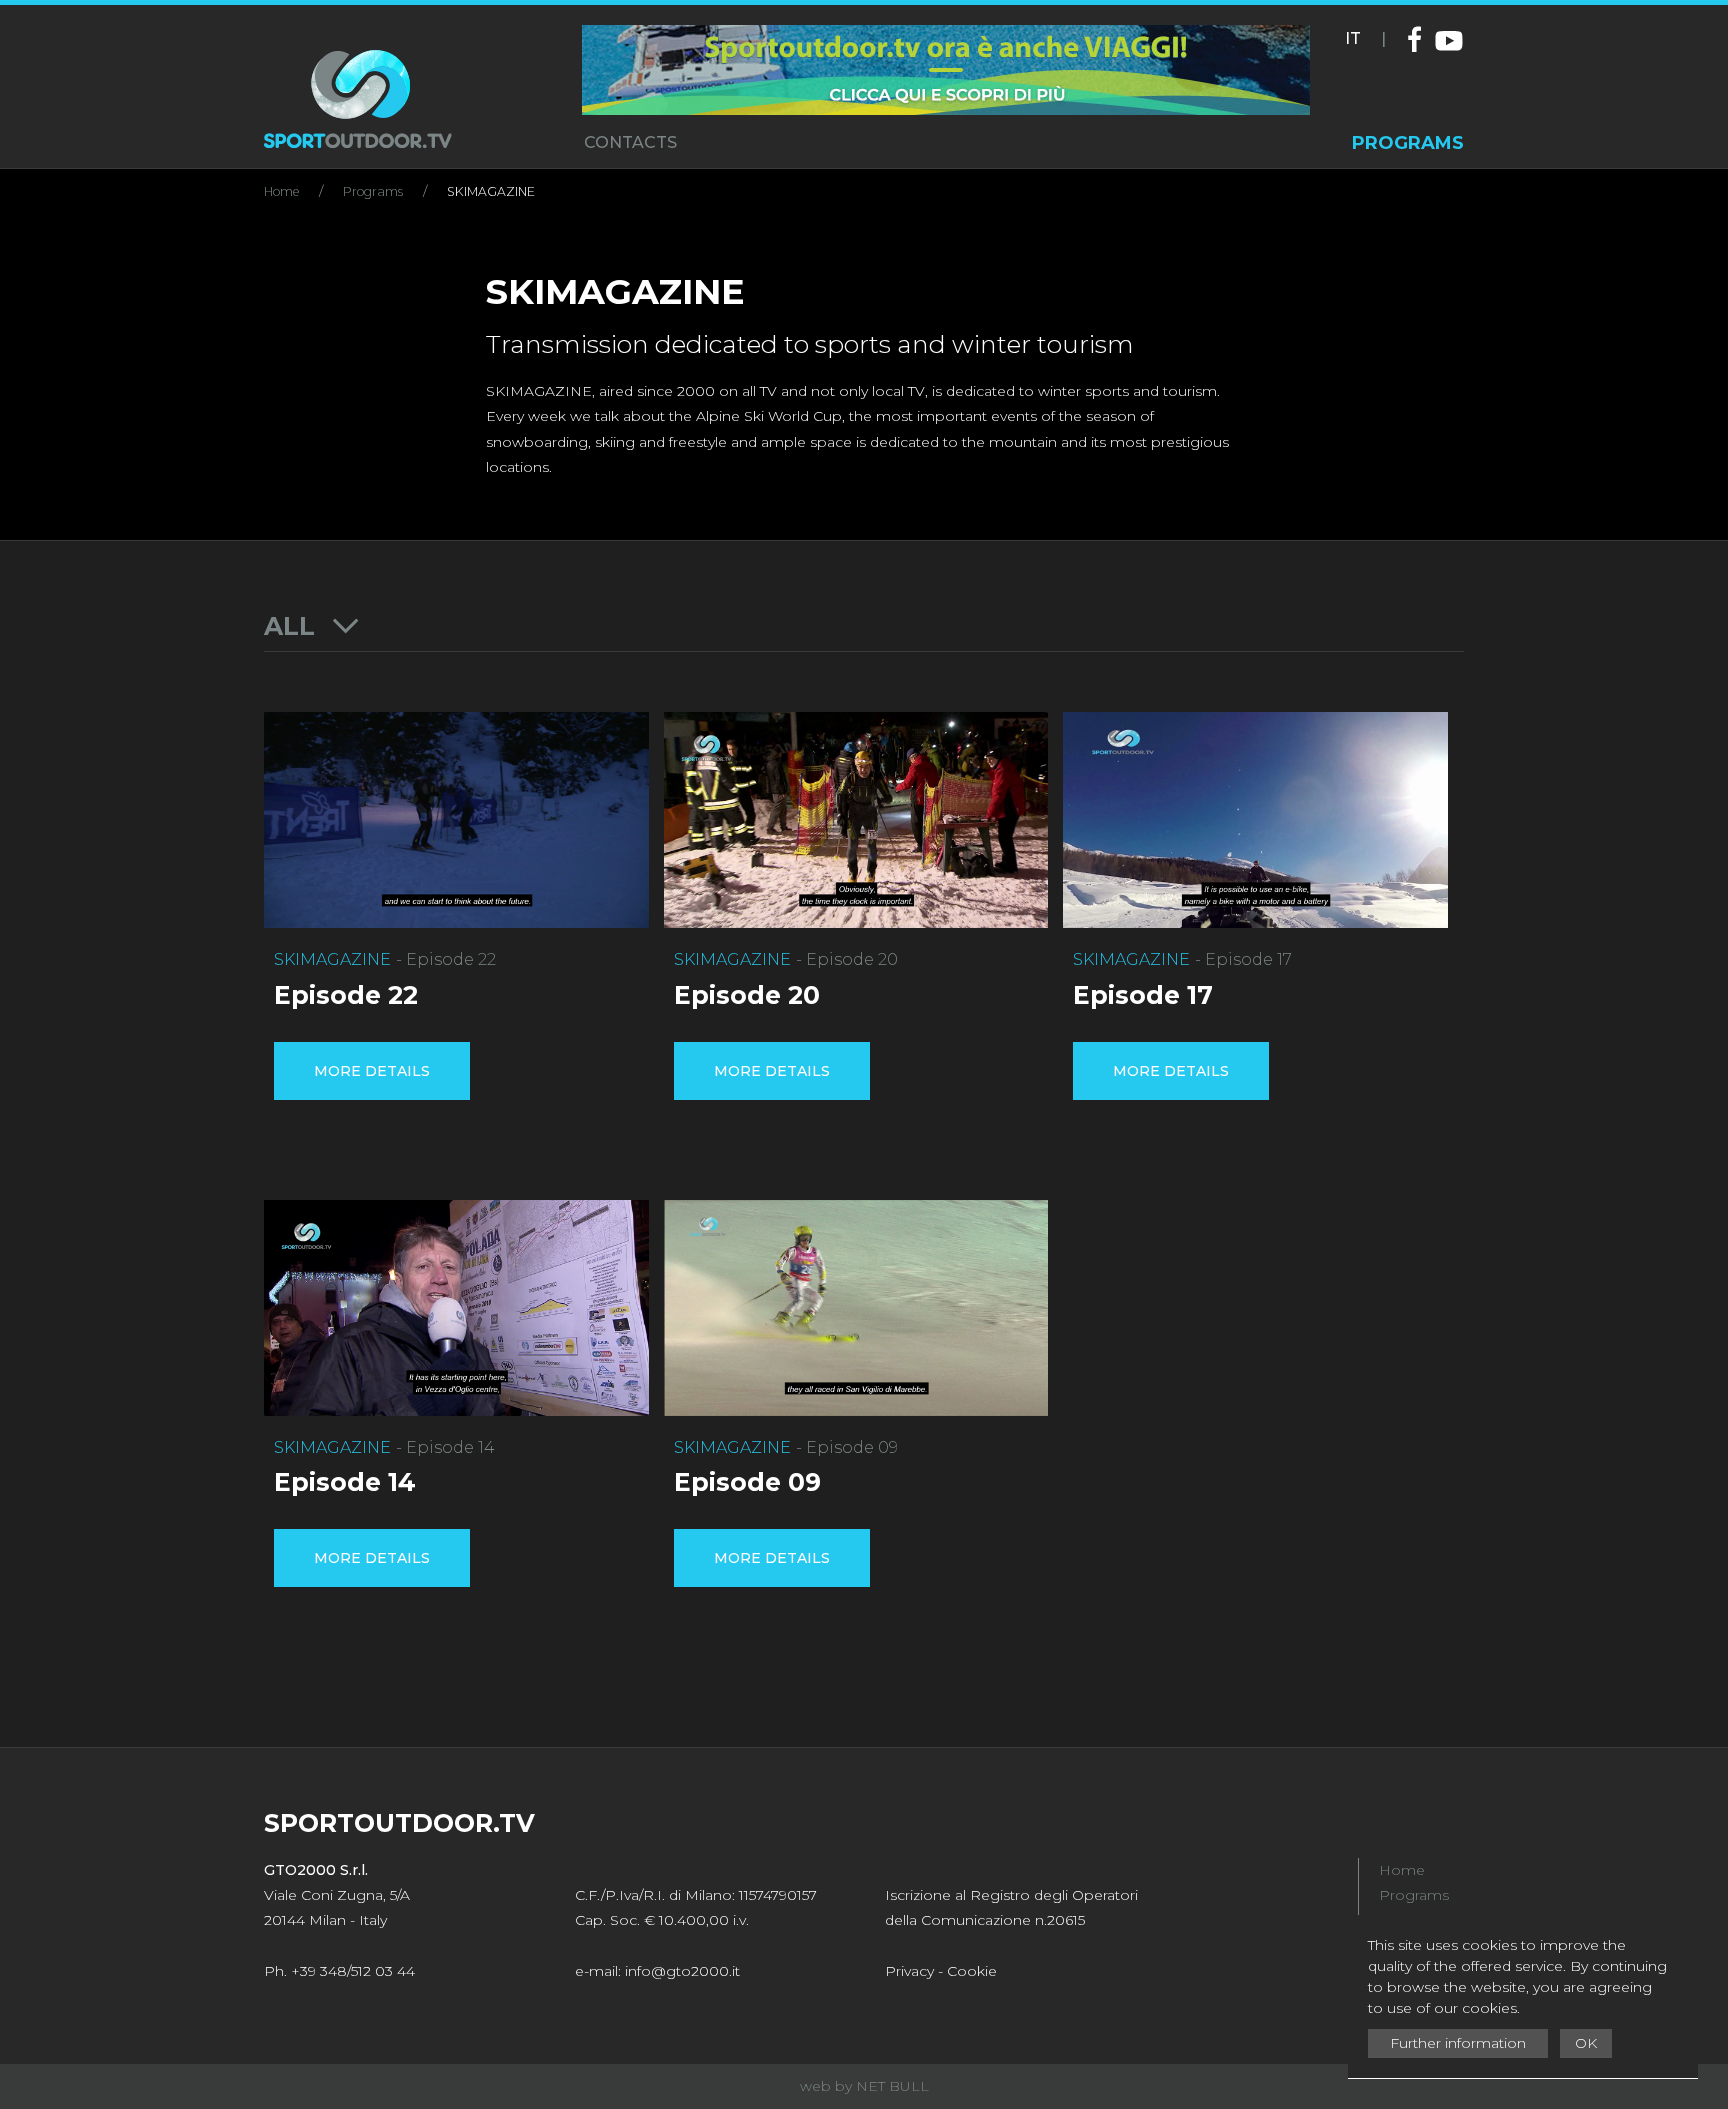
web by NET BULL (864, 2086)
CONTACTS (630, 142)
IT (1353, 38)
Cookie (972, 1971)
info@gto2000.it (682, 1971)
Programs (373, 191)
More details (372, 1071)
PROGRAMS (1408, 143)
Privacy (909, 1971)
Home (281, 191)
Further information (1458, 2043)
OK (1586, 2043)
